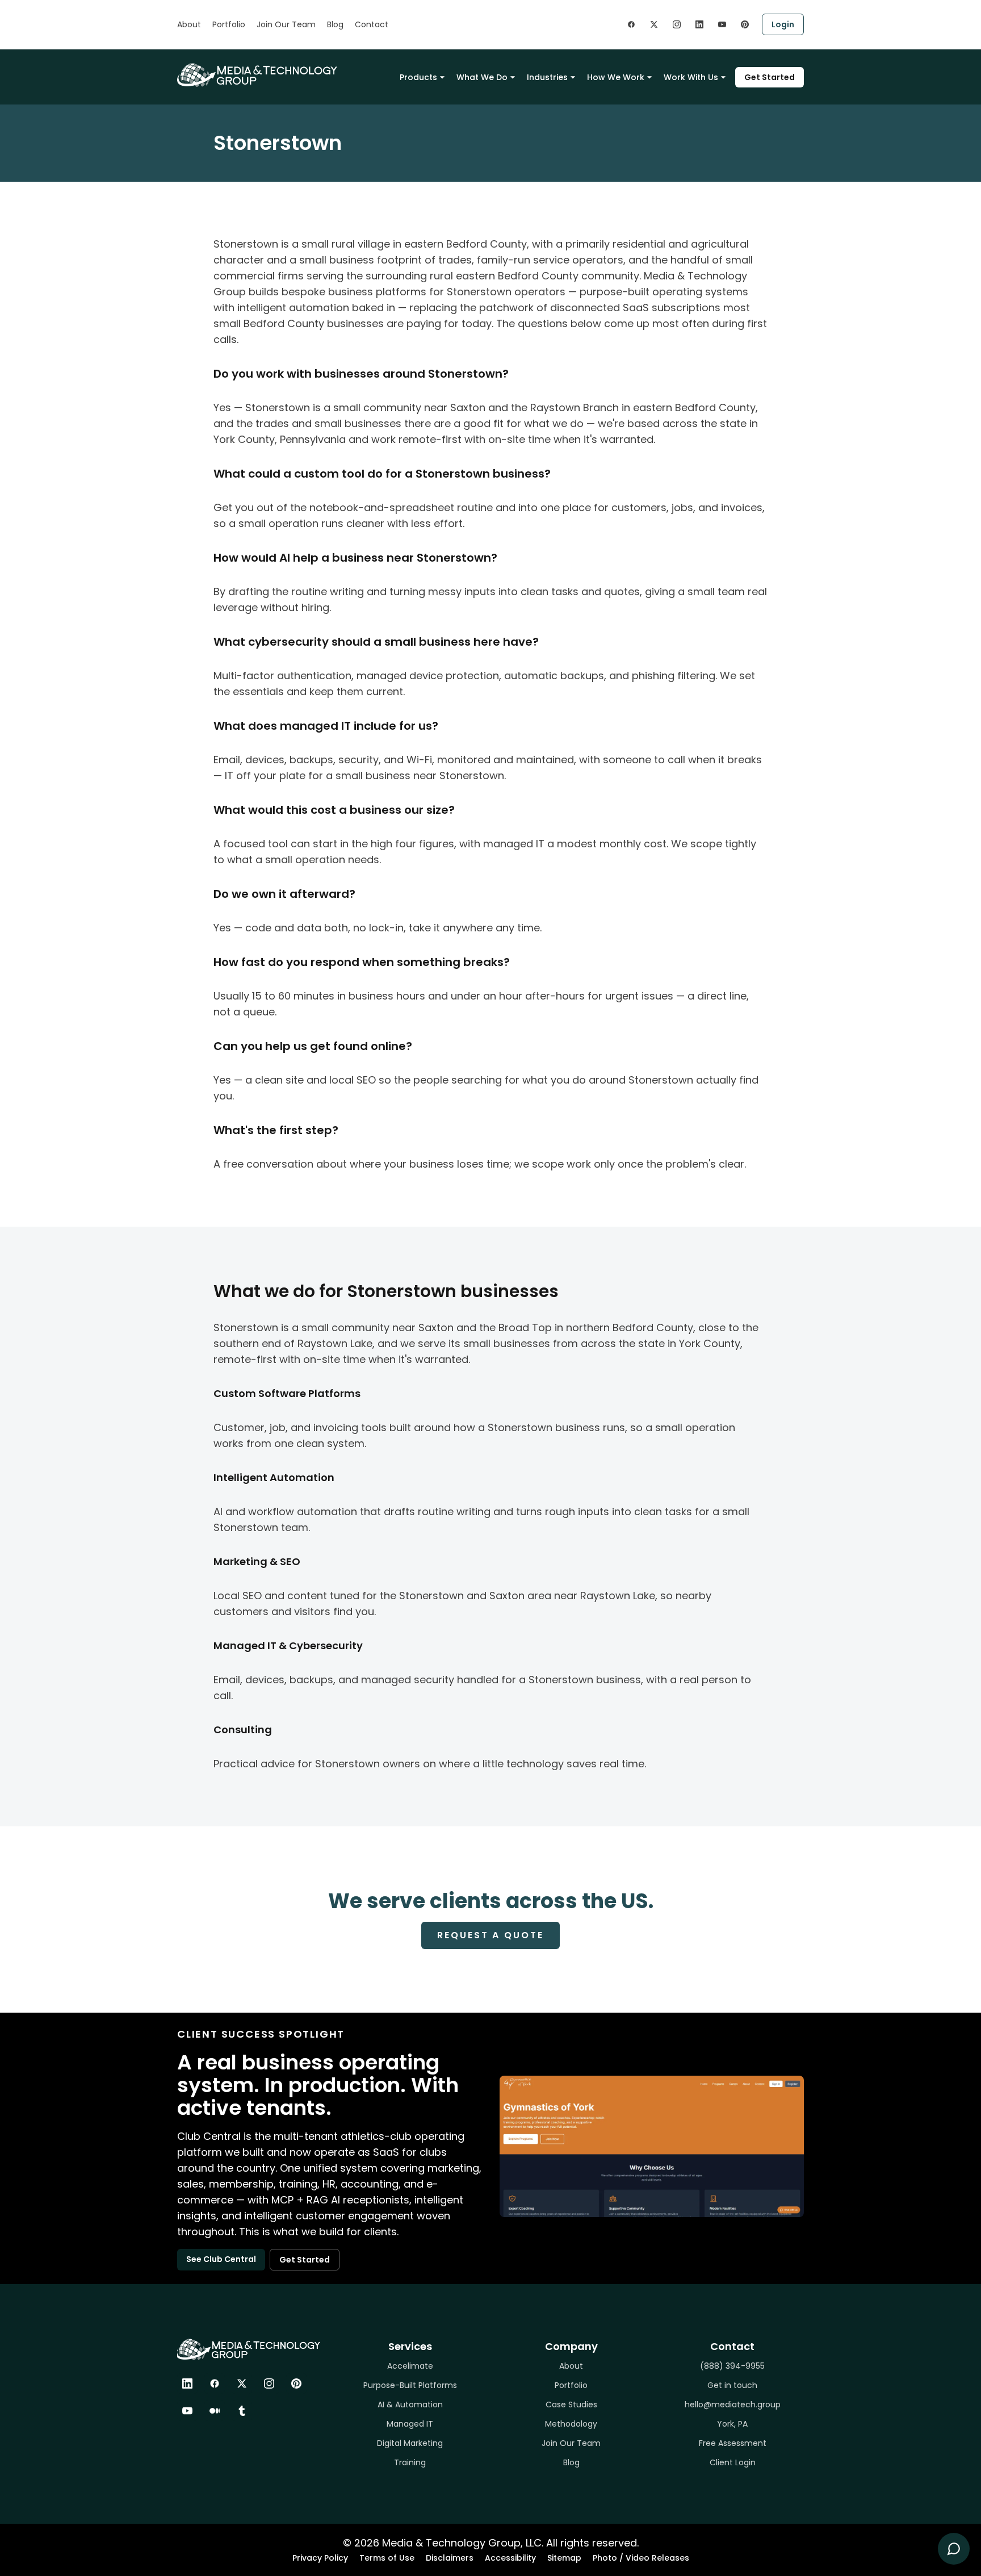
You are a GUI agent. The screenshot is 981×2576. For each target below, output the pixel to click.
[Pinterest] (296, 2383)
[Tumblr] (242, 2411)
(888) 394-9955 (732, 2366)
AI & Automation (410, 2404)
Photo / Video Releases (641, 2558)
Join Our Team (286, 24)
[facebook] (631, 24)
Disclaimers (450, 2558)
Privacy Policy (320, 2558)
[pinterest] (745, 24)
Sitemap (564, 2558)
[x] (654, 24)
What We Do (482, 77)
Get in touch (732, 2385)
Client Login (733, 2462)
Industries (547, 77)
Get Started (770, 77)
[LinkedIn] (187, 2383)
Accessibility (510, 2558)
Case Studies (571, 2404)
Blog (335, 24)
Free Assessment (733, 2443)
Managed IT (410, 2424)
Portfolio (229, 24)
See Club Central (221, 2259)
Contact (372, 24)
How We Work (616, 77)
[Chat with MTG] (954, 2549)
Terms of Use (387, 2558)
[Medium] (215, 2411)
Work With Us (691, 77)
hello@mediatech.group (733, 2404)
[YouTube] (187, 2411)
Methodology (571, 2424)
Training (410, 2462)
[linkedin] (699, 24)
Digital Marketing (410, 2443)
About (189, 24)
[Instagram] (269, 2383)
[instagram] (677, 24)
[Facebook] (215, 2383)
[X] (242, 2383)
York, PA (732, 2424)
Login (783, 24)
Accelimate (410, 2366)
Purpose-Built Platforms (410, 2385)
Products (418, 77)
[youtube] (722, 24)
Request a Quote (490, 1935)
